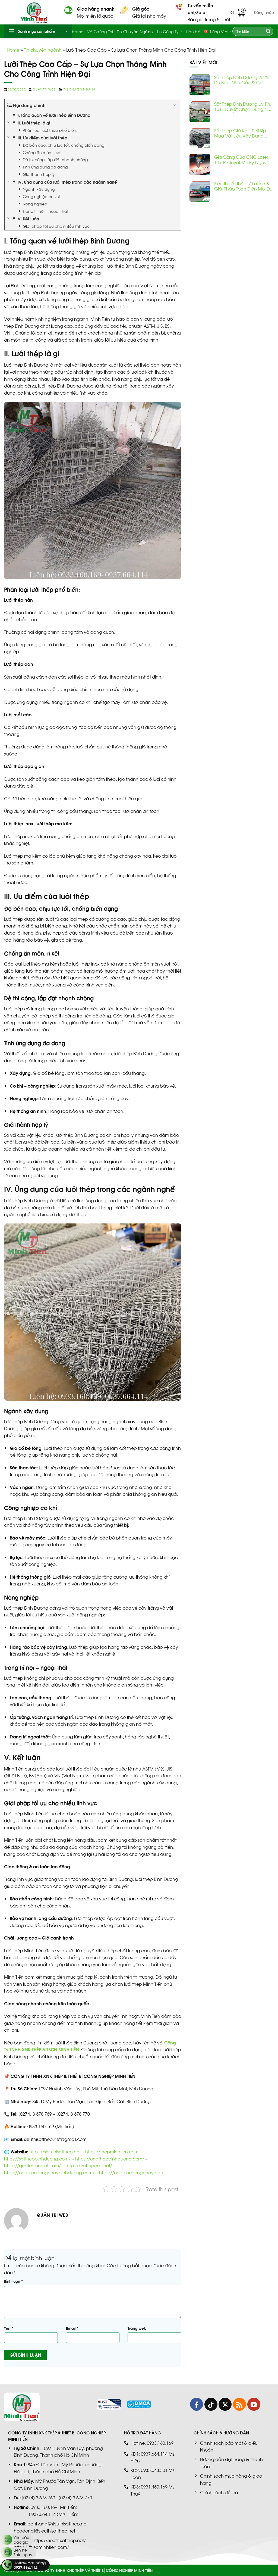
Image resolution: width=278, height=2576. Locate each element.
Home (78, 31)
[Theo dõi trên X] (225, 2404)
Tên (9, 2328)
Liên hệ (193, 31)
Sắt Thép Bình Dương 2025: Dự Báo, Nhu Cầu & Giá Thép (242, 80)
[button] (238, 12)
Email (72, 2328)
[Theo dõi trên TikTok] (211, 2404)
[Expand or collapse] (175, 105)
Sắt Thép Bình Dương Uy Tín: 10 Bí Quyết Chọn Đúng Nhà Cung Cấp (244, 107)
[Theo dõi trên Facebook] (197, 2404)
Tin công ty (168, 31)
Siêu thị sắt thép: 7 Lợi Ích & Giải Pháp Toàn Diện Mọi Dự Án (243, 186)
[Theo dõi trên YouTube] (254, 2404)
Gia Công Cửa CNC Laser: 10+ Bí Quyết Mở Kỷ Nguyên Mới (243, 160)
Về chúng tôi (100, 31)
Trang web (137, 2328)
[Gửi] (268, 31)
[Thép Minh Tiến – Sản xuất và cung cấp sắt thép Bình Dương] (38, 12)
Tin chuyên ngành (135, 31)
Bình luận (13, 2281)
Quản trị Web (44, 89)
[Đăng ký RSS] (239, 2404)
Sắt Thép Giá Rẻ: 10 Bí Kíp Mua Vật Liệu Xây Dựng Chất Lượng (240, 133)
